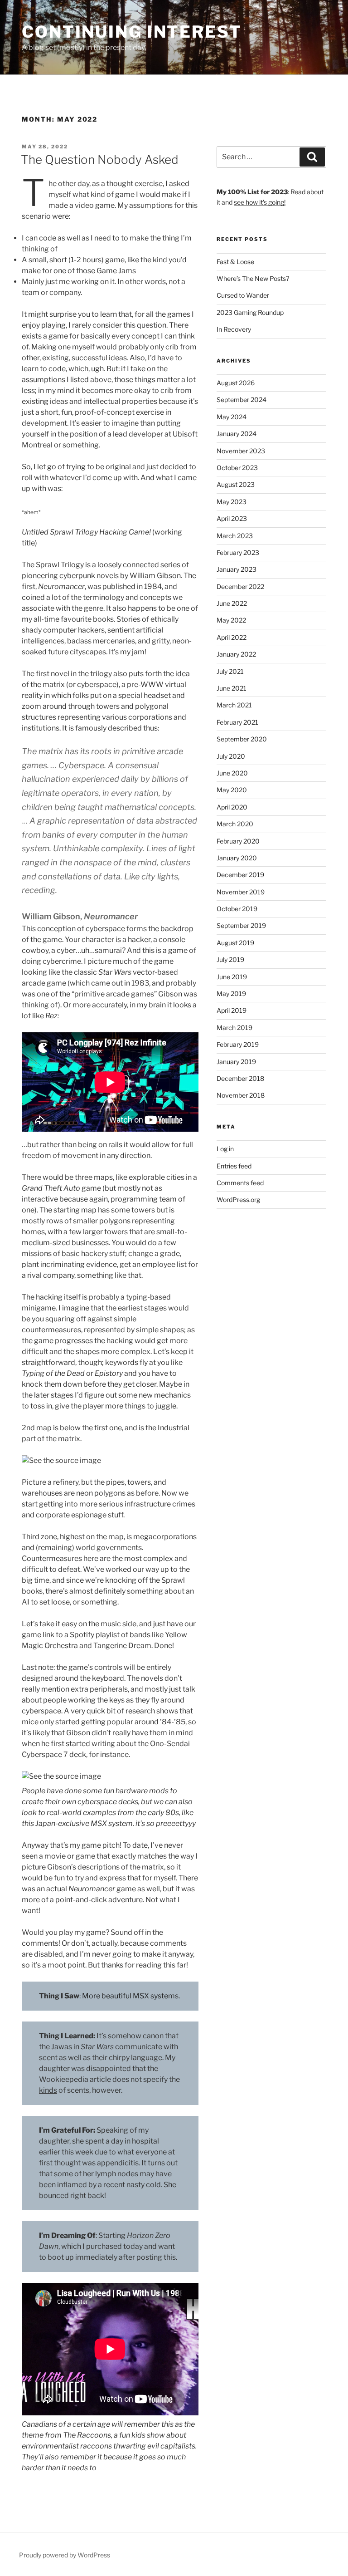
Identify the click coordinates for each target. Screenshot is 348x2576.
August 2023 (236, 484)
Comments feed (240, 1183)
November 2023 (241, 451)
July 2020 (231, 756)
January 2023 (237, 569)
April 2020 (232, 807)
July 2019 (230, 959)
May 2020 (232, 790)
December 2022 (240, 586)
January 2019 (236, 1062)
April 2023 (232, 518)
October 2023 (237, 468)
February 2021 (237, 722)
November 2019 (241, 892)
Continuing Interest (132, 32)
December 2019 (240, 875)
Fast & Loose (235, 262)
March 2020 (235, 824)
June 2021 (232, 688)
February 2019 (238, 1044)
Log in (225, 1149)
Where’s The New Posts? (253, 278)
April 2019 (232, 1010)
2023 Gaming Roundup (250, 312)
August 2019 (235, 943)
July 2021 (230, 671)
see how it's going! (260, 202)
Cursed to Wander (243, 295)
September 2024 (242, 400)
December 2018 (240, 1078)
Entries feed (234, 1166)
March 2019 (234, 1028)
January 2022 (236, 654)
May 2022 (231, 620)
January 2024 (237, 434)
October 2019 (237, 909)
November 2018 (241, 1095)
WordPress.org (238, 1200)
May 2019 (231, 994)
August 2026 (236, 383)
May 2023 (232, 502)
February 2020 (238, 841)
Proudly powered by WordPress (65, 2555)
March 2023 (235, 536)
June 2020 (232, 773)
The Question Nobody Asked (100, 159)
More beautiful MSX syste (125, 1996)
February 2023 (238, 552)
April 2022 (232, 637)
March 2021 (234, 705)
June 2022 (232, 603)
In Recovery (234, 329)
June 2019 (232, 977)
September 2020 (242, 739)
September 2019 (241, 925)
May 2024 (232, 417)
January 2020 (237, 858)
